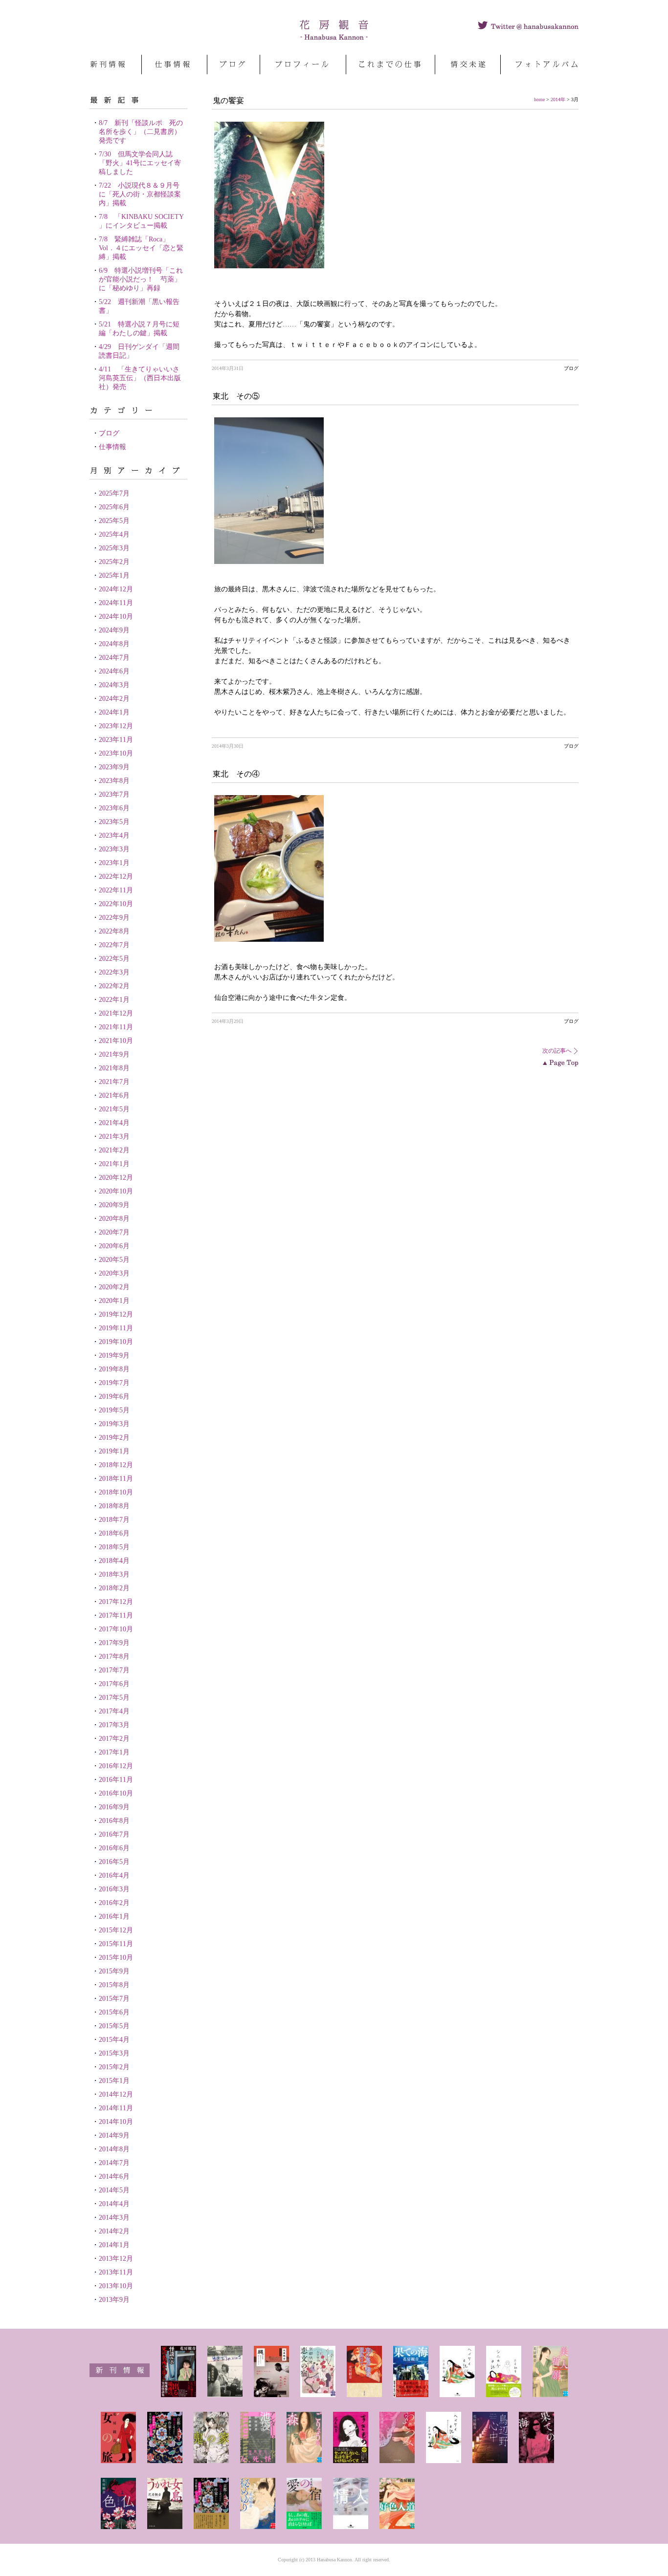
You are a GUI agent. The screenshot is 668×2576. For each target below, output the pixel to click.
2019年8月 (114, 1369)
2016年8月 (114, 1821)
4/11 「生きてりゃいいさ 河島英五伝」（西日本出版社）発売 (143, 378)
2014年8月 (114, 2149)
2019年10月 (116, 1342)
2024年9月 (114, 630)
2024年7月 (114, 658)
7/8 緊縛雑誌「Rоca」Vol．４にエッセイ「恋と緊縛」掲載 (141, 248)
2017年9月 (114, 1643)
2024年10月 (116, 617)
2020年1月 (114, 1301)
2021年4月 (114, 1123)
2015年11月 (116, 1944)
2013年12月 (116, 2259)
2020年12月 (116, 1178)
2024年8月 (114, 644)
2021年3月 (114, 1136)
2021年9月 (114, 1054)
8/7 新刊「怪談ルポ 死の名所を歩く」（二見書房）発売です (141, 132)
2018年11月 (116, 1479)
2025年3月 (114, 548)
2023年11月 (116, 740)
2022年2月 (114, 986)
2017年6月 (114, 1684)
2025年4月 (114, 534)
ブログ (109, 433)
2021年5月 (114, 1109)
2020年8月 (114, 1219)
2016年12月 (116, 1766)
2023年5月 (114, 822)
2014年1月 (114, 2245)
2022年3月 (114, 972)
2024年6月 (114, 671)
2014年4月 (114, 2204)
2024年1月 (114, 712)
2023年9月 (114, 767)
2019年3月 (114, 1424)
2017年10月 (116, 1629)
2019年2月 (114, 1438)
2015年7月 (114, 1999)
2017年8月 (114, 1656)
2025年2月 (114, 562)
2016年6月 (114, 1848)
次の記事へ (557, 1051)
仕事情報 (112, 447)
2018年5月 (114, 1547)
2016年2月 (114, 1903)
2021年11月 (116, 1027)
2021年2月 (114, 1150)
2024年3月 (114, 685)
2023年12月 (116, 726)
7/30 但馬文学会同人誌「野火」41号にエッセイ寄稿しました (140, 163)
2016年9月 (114, 1807)
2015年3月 (114, 2053)
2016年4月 (114, 1875)
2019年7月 (114, 1383)
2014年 (558, 99)
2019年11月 (116, 1328)
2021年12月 (116, 1013)
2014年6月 (114, 2176)
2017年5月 (114, 1698)
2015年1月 (114, 2081)
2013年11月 (116, 2272)
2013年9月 (114, 2300)
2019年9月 (114, 1355)
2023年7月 (114, 794)
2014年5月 (114, 2190)
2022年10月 (116, 904)
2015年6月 (114, 2012)
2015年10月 (116, 1958)
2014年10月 (116, 2122)
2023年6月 (114, 808)
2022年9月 (114, 918)
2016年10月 (116, 1793)
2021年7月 (114, 1082)
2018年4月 (114, 1561)
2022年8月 (114, 931)
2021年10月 (116, 1041)
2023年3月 (114, 849)
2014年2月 (114, 2231)
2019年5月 (114, 1410)
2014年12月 (116, 2094)
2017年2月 (114, 1739)
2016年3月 (114, 1889)
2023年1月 (114, 863)
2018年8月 (114, 1506)
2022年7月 (114, 945)
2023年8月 (114, 781)
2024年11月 (116, 603)
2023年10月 (116, 753)
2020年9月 (114, 1205)
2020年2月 (114, 1287)
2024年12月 (116, 589)
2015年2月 (114, 2067)
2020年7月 (114, 1232)
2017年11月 (116, 1615)
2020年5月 (114, 1260)
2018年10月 (116, 1492)
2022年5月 (114, 959)
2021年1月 (114, 1164)
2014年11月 (116, 2108)
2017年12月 (116, 1602)
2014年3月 (114, 2218)
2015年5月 (114, 2026)
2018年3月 (114, 1574)
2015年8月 (114, 1985)
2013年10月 (116, 2286)
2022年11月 (116, 890)
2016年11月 (116, 1780)
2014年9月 (114, 2135)
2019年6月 (114, 1396)
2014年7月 (114, 2163)
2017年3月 (114, 1725)
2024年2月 (114, 699)
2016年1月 (114, 1916)
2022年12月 (116, 877)
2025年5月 (114, 521)
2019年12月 (116, 1314)
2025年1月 (114, 575)
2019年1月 (114, 1451)
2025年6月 (114, 507)
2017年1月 (114, 1752)
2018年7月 (114, 1520)
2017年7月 (114, 1670)
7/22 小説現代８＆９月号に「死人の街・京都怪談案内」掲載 (140, 194)
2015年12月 (116, 1930)
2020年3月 (114, 1273)
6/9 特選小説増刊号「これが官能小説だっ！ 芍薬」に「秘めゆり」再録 (141, 279)
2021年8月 (114, 1068)
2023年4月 (114, 835)
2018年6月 (114, 1533)
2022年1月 (114, 1000)
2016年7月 (114, 1834)
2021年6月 (114, 1095)
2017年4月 (114, 1711)
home (539, 99)
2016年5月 (114, 1862)
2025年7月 (114, 493)
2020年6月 (114, 1246)
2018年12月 (116, 1465)
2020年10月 (116, 1191)
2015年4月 (114, 2040)
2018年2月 (114, 1588)
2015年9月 (114, 1971)
